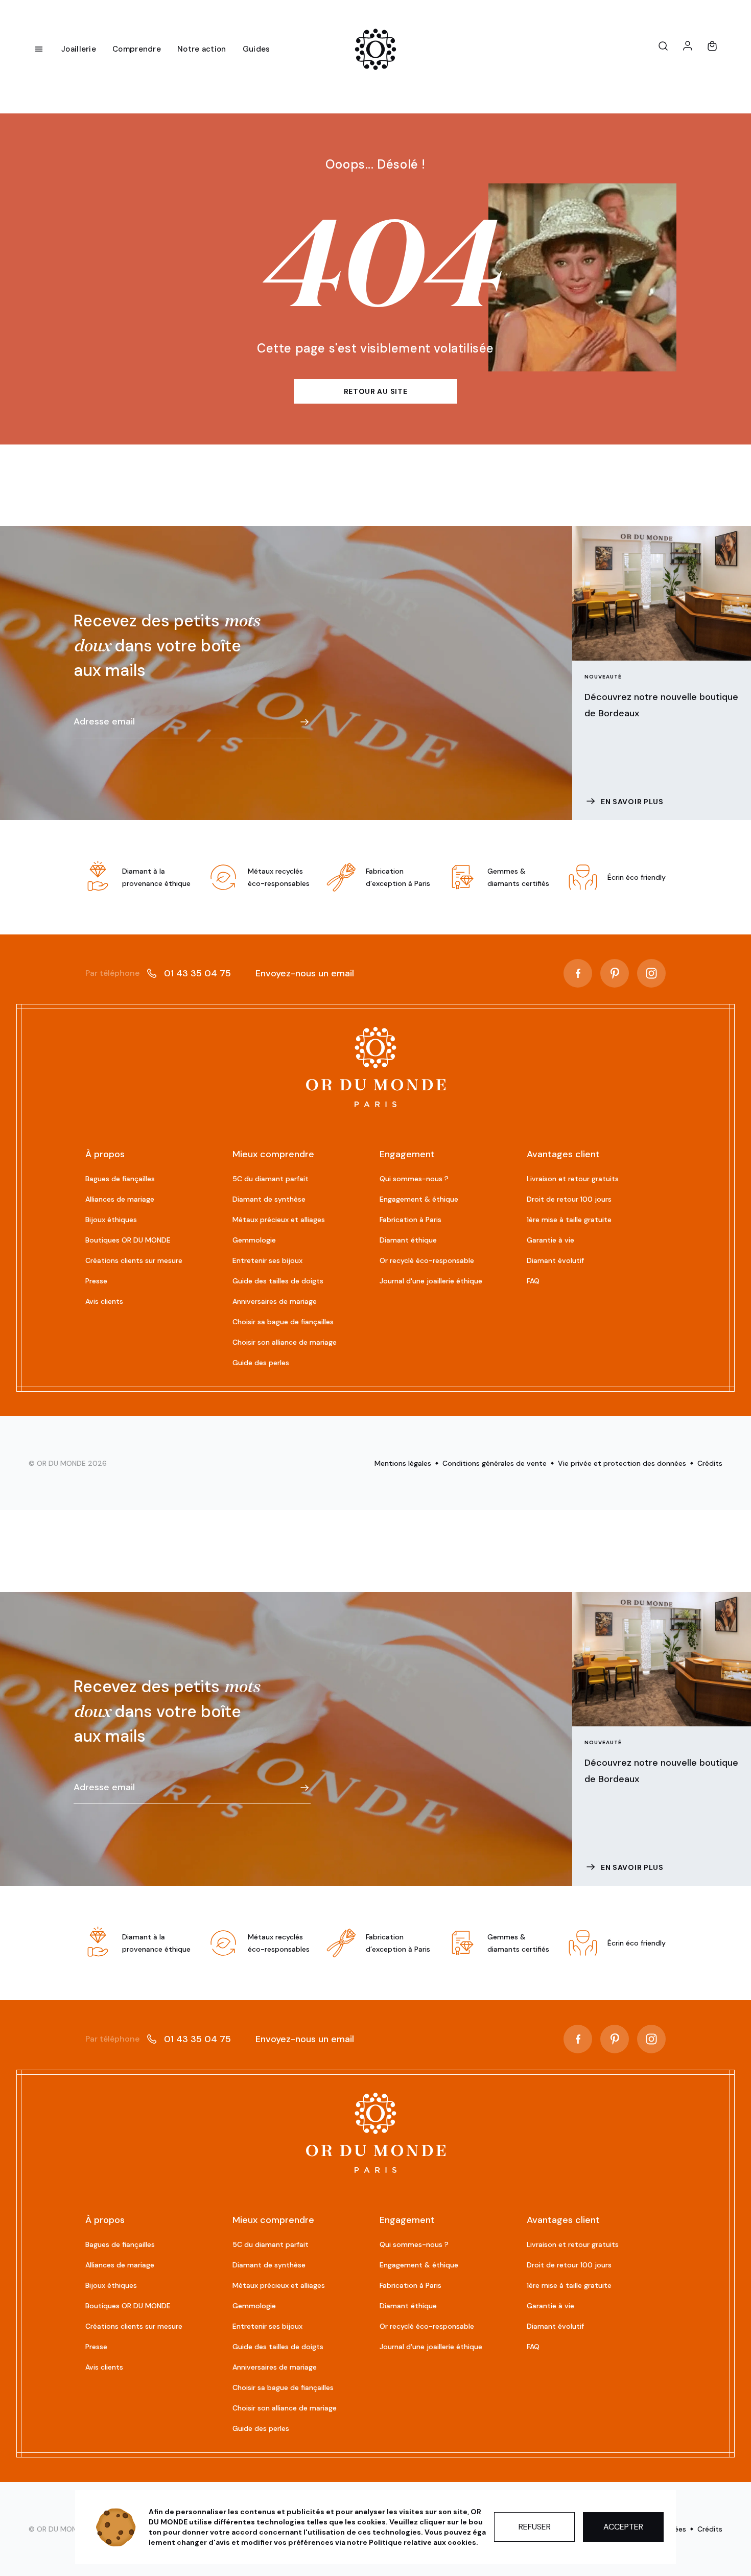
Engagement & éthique (419, 1199)
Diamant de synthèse (269, 1199)
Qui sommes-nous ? (414, 1179)
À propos (105, 1154)
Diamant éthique (408, 1240)
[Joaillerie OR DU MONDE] (376, 1067)
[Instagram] (651, 973)
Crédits (710, 1463)
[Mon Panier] (712, 46)
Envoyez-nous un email (305, 973)
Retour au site (376, 391)
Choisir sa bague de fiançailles (283, 1322)
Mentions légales (403, 1463)
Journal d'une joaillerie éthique (431, 1281)
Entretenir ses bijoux (267, 1260)
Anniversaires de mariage (275, 1301)
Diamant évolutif (555, 1260)
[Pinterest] (615, 973)
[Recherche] (663, 46)
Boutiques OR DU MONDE (128, 1240)
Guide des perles (261, 1363)
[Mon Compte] (688, 46)
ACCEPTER (623, 2527)
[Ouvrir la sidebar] (39, 49)
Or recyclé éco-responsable (427, 1260)
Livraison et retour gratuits (573, 1179)
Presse (96, 1281)
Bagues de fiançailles (120, 1179)
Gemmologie (254, 1240)
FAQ (533, 1281)
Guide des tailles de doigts (278, 1281)
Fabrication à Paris (410, 1220)
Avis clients (104, 1301)
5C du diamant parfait (271, 1179)
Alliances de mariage (120, 1199)
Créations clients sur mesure (134, 1260)
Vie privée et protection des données (622, 1463)
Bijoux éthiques (111, 1220)
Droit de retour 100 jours (569, 1199)
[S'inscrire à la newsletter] (304, 722)
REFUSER (535, 2527)
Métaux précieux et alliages (279, 1220)
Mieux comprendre (273, 1154)
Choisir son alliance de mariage (285, 1342)
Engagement (407, 1154)
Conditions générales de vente (495, 1463)
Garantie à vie (550, 1240)
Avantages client (563, 1154)
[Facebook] (578, 973)
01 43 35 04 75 (158, 973)
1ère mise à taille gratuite (569, 1220)
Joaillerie (79, 49)
